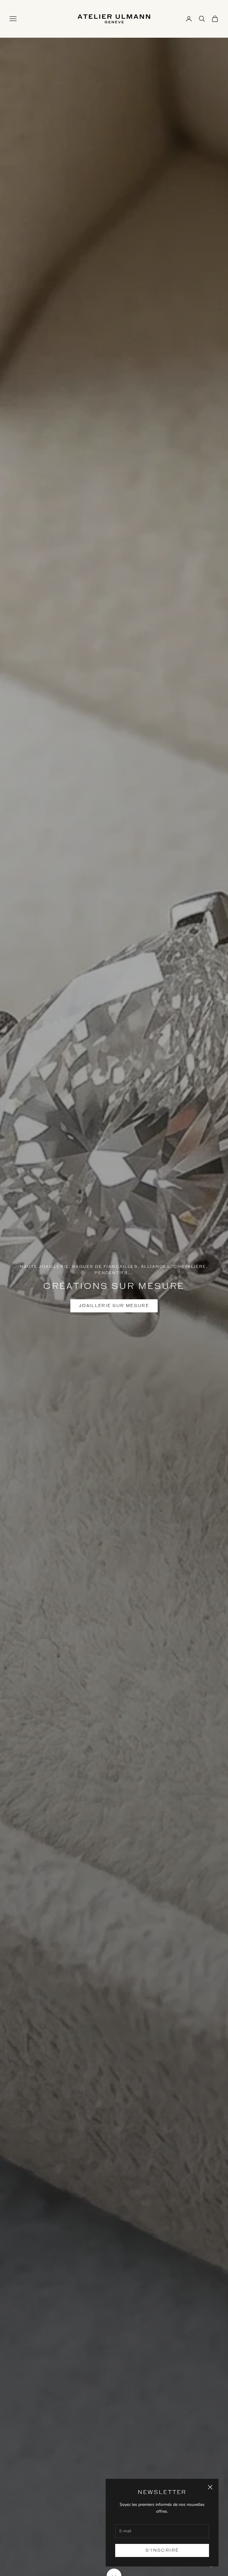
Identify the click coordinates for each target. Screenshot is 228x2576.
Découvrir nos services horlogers (114, 1318)
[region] (114, 1288)
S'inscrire (162, 2550)
